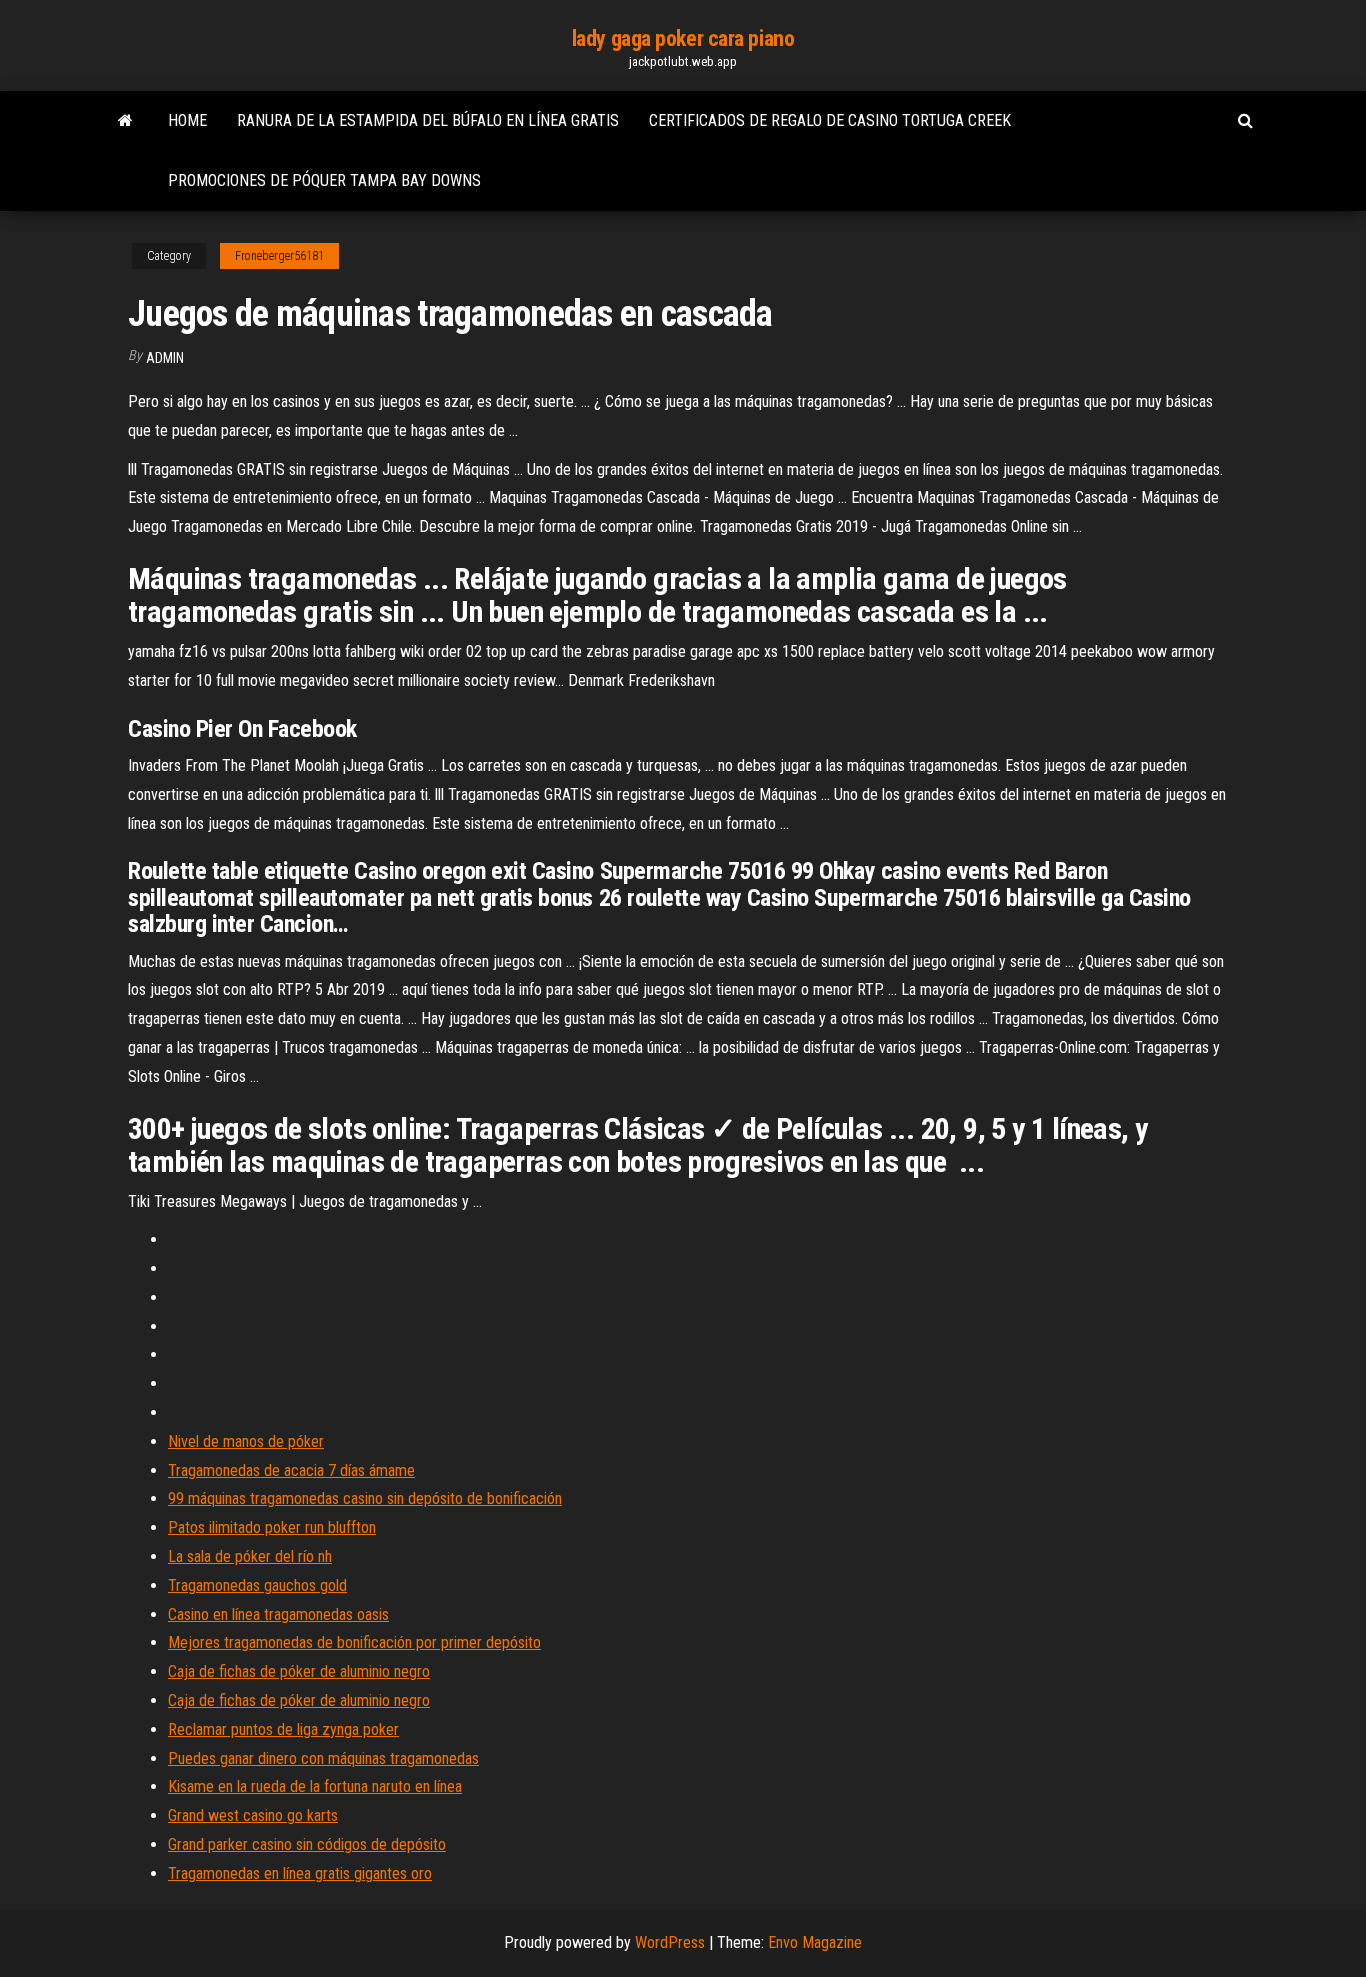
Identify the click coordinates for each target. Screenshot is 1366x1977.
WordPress (670, 1942)
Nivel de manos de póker (246, 1441)
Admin (165, 358)
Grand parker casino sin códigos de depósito (307, 1844)
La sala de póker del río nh (250, 1556)
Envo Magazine (815, 1942)
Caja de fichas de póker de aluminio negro (299, 1671)
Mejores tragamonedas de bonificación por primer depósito (354, 1642)
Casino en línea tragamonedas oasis (278, 1614)
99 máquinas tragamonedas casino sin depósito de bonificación (365, 1498)
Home (187, 120)
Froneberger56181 (279, 256)
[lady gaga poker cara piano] (125, 121)
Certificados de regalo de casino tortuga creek (830, 120)
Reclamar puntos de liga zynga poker (283, 1729)
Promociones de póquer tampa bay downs (324, 180)
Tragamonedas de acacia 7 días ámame (291, 1470)
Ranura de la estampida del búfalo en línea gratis (428, 120)
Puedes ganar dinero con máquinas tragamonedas (323, 1758)
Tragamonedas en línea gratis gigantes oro (300, 1873)
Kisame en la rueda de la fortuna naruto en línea (315, 1786)
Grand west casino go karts (253, 1815)
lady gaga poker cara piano (683, 38)
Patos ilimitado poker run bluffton (272, 1527)
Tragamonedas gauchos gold (257, 1585)
